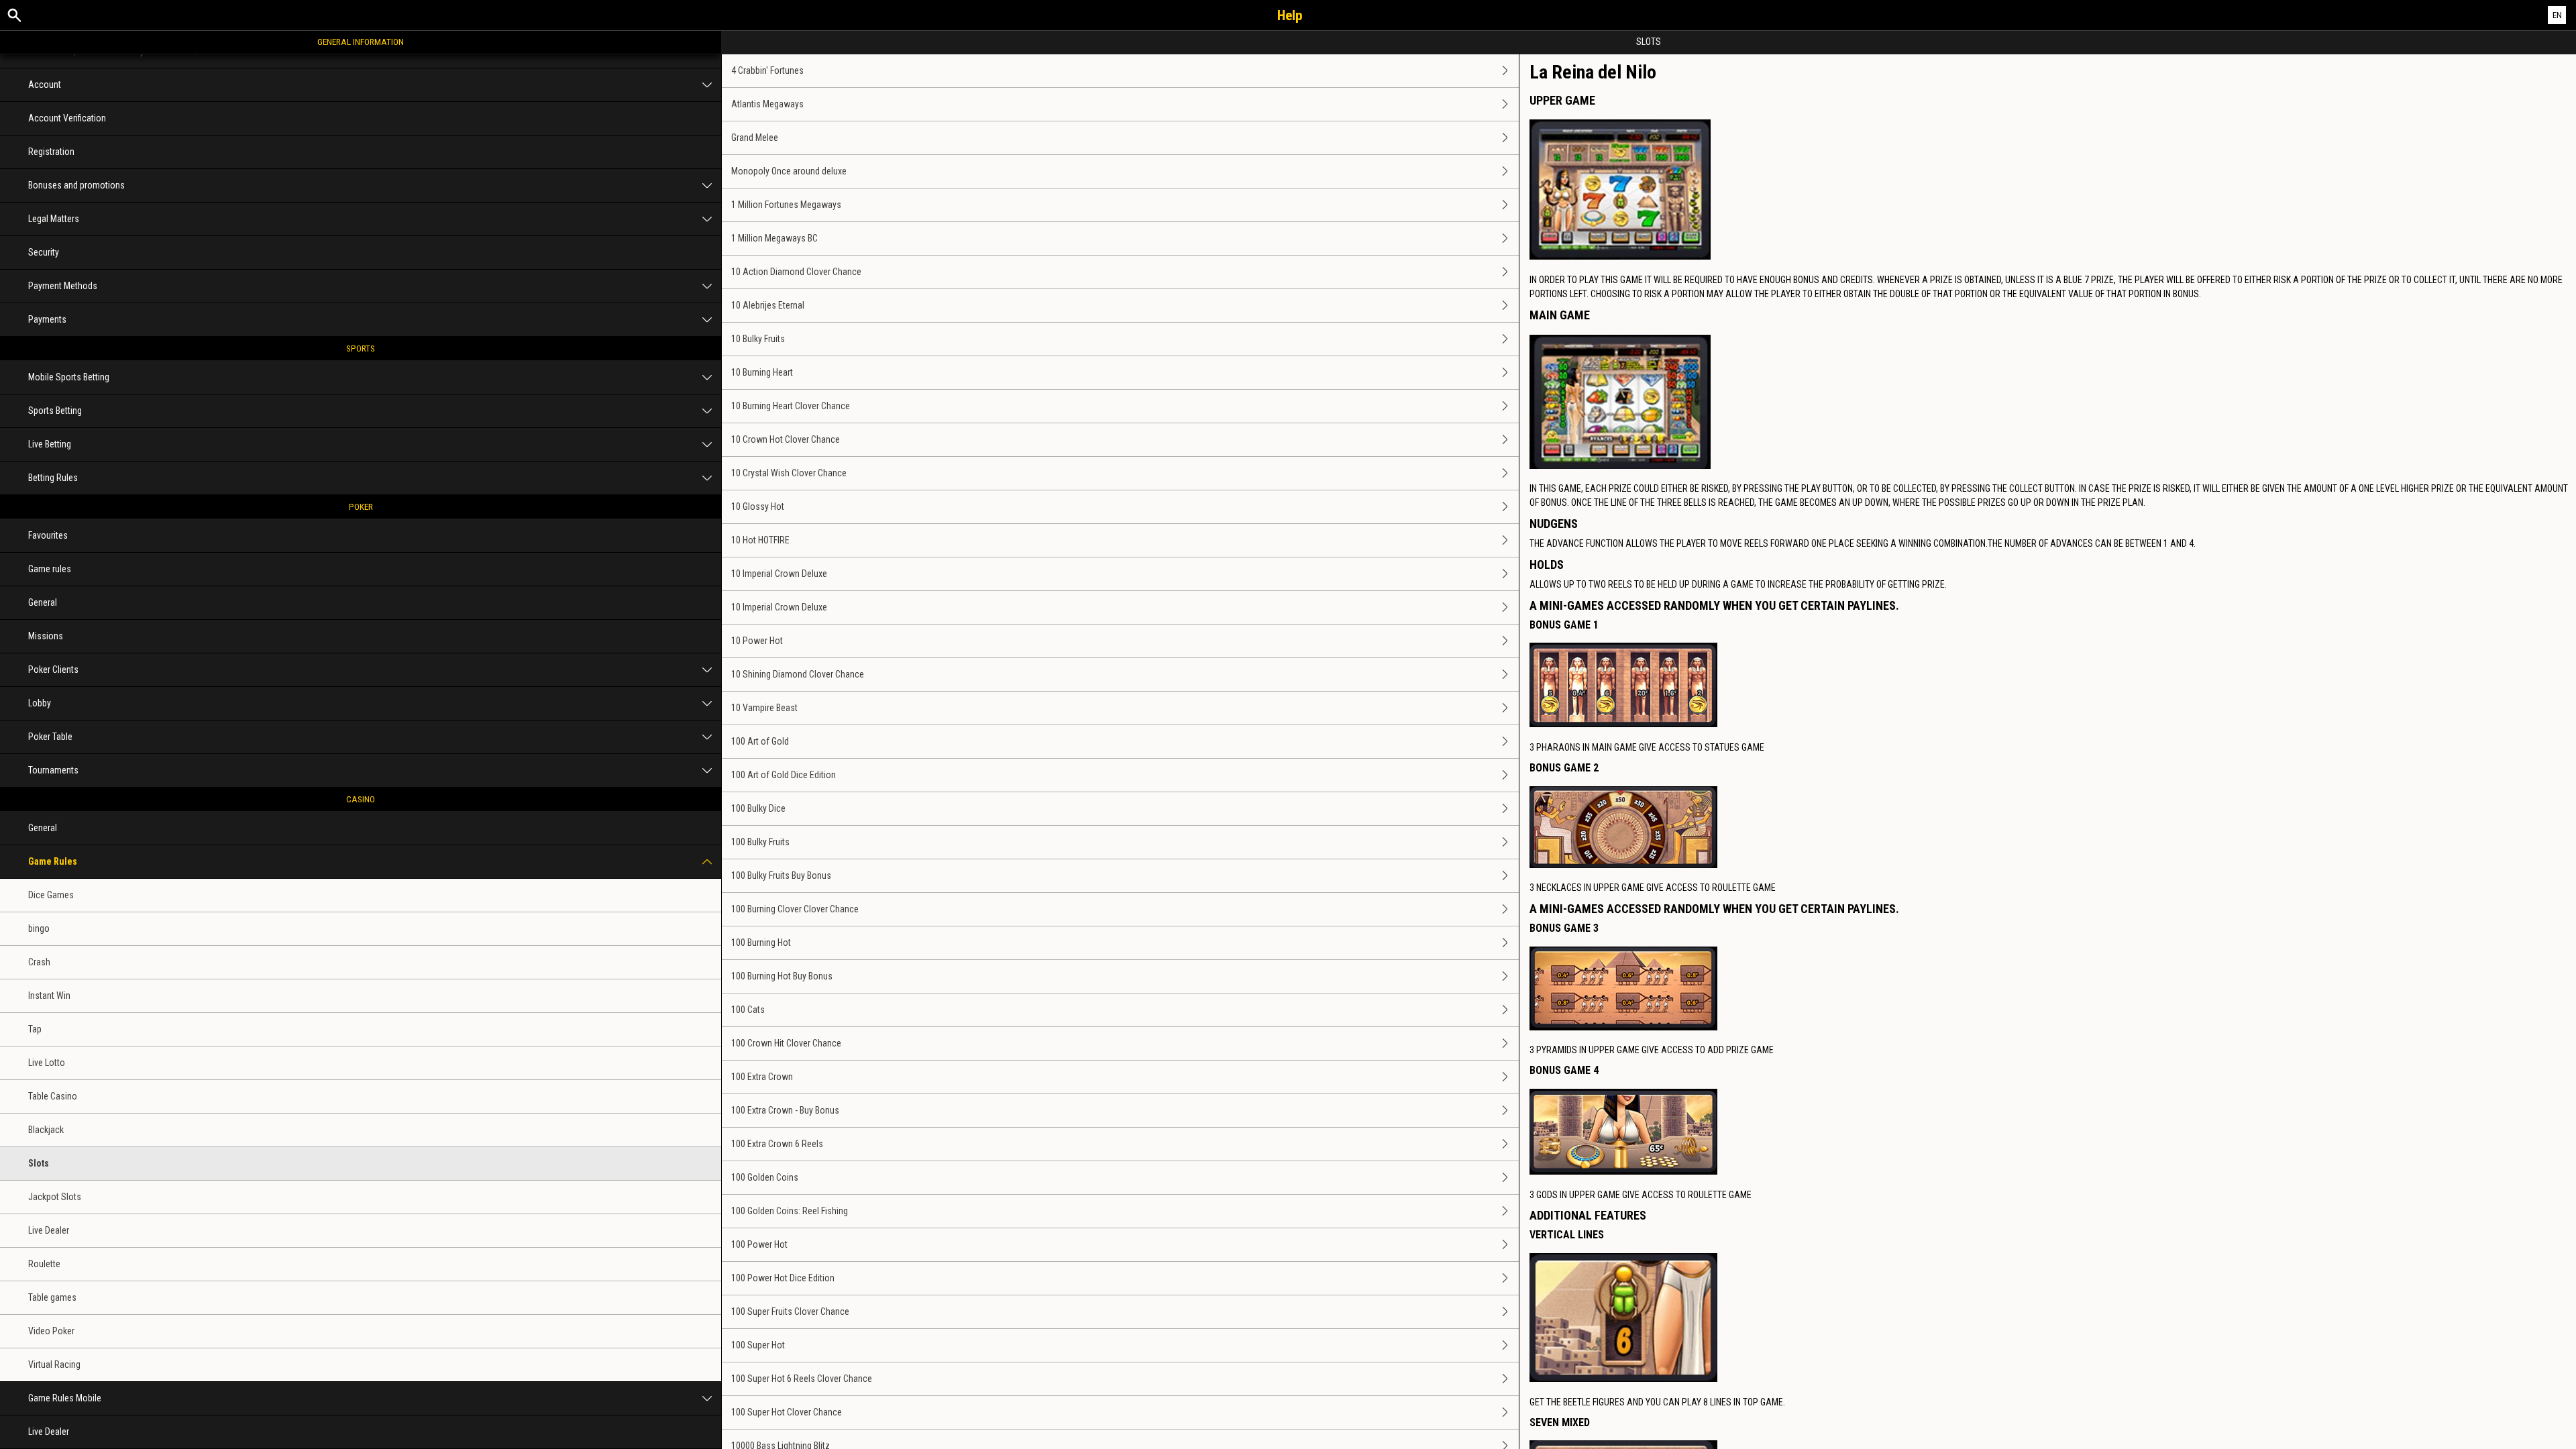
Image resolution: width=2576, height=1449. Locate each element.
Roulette (44, 1264)
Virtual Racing (54, 1364)
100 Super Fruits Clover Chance (790, 1311)
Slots (39, 1163)
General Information (361, 42)
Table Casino (53, 1096)
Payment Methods (63, 286)
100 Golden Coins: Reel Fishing (790, 1211)
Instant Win (49, 996)
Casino (361, 799)
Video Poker (51, 1331)
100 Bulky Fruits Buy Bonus (781, 875)
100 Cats (748, 1010)
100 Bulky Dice (758, 808)
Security (44, 252)
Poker (361, 506)
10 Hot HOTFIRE (760, 540)
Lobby (40, 703)
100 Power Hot (759, 1244)
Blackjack (46, 1130)
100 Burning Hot (761, 943)
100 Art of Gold (760, 741)
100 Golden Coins (765, 1177)
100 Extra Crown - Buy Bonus (785, 1110)
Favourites (48, 535)
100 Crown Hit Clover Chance (786, 1043)
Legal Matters (54, 219)
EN (2557, 15)
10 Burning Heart (762, 372)
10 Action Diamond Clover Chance (796, 272)
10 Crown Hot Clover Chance (786, 439)
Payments (47, 319)
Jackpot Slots (55, 1197)
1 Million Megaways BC (774, 238)
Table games (52, 1297)
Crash (39, 962)
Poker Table (50, 737)
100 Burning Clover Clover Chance (795, 909)
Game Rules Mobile (65, 1398)
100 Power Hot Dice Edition (783, 1278)
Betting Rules (53, 478)
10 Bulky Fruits (758, 339)
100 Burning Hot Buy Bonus (782, 976)
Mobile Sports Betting (69, 377)
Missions (46, 636)
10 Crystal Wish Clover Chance (789, 473)
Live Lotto (47, 1063)
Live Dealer (49, 1230)
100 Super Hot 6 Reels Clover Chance (802, 1379)
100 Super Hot (758, 1345)
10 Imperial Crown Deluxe (779, 574)
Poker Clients (53, 669)
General (43, 602)
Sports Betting (55, 411)
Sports (361, 348)
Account (45, 85)
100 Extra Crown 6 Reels (777, 1144)
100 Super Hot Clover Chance (787, 1412)
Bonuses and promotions (76, 185)
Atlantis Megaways (767, 104)
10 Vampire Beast (764, 708)
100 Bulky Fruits (760, 842)
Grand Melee (755, 138)
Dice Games (51, 895)
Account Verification (67, 118)
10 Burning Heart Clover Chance (791, 406)
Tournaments (53, 770)
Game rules (50, 569)
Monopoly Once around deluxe (789, 171)
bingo (39, 928)
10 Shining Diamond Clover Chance (798, 674)
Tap (35, 1029)
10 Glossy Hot (758, 506)
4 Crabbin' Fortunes (767, 70)
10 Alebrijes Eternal (768, 305)
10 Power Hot (757, 641)
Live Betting (50, 444)
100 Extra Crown (762, 1077)
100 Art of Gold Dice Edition (784, 775)
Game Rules (53, 861)
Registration (51, 152)
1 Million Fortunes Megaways (786, 205)
